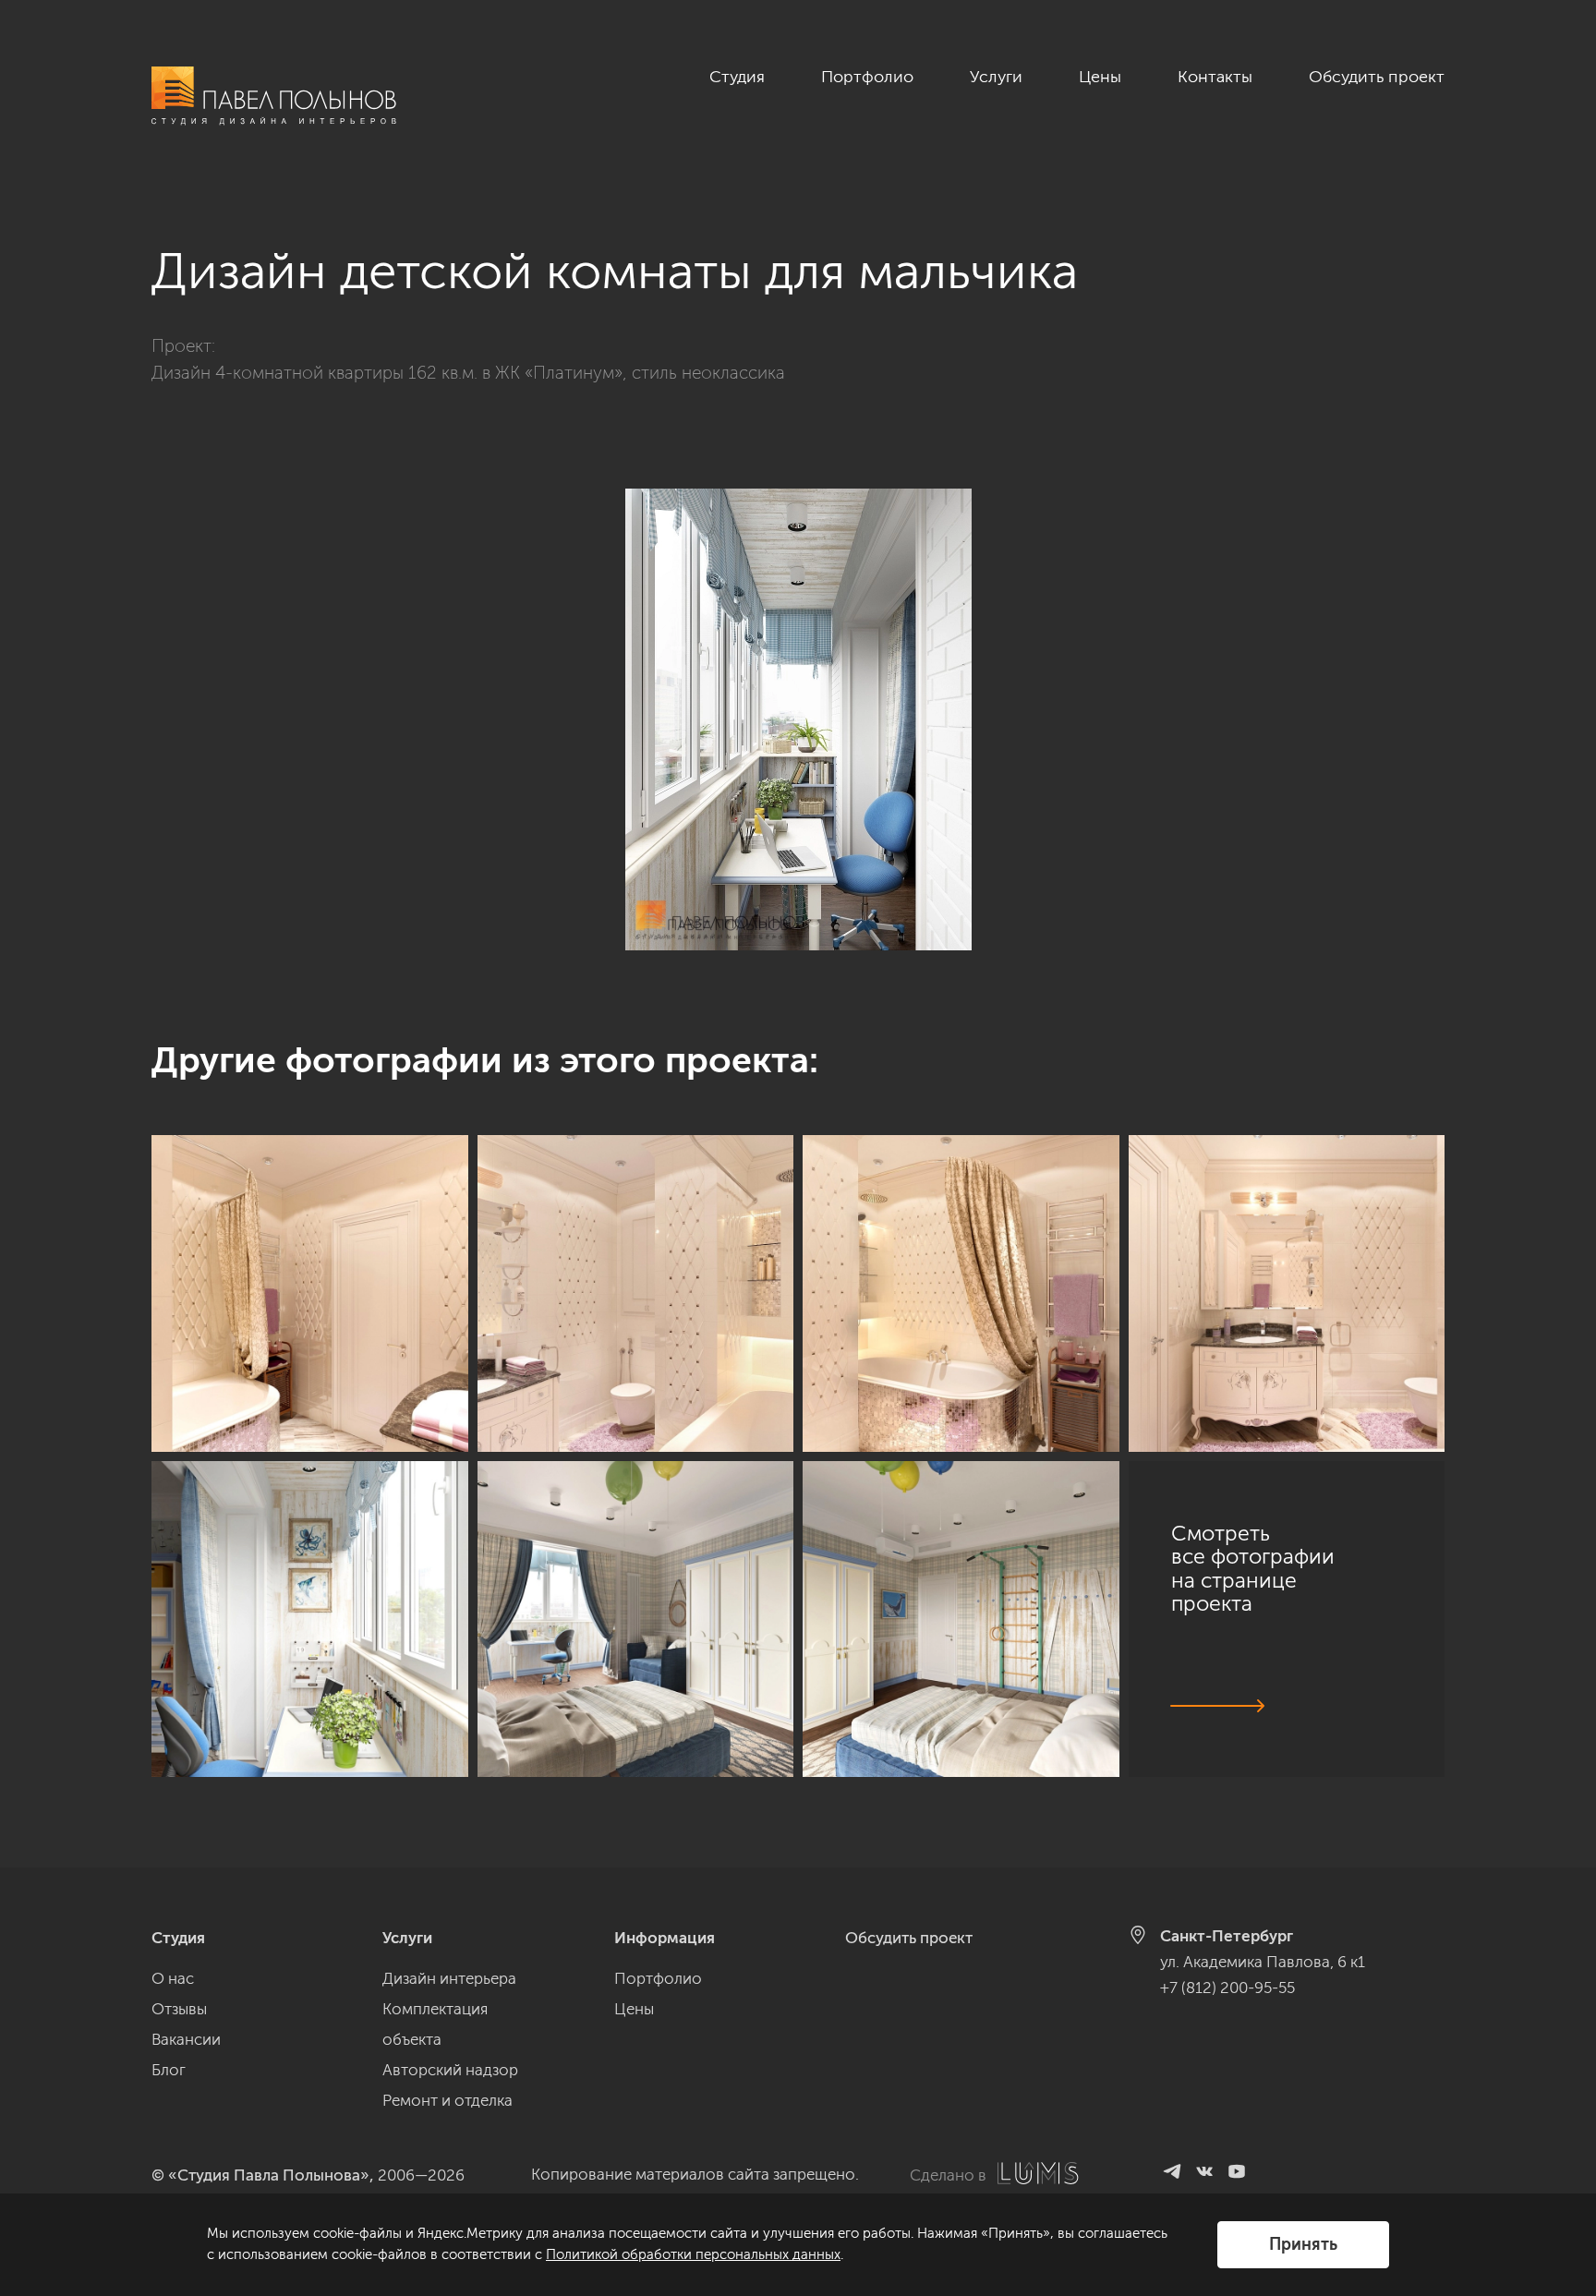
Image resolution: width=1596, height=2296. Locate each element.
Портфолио (867, 77)
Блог (169, 2070)
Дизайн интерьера (449, 1978)
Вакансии (186, 2039)
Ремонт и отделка (447, 2100)
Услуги (996, 77)
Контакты (1215, 77)
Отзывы (179, 2009)
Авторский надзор (450, 2070)
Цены (1100, 77)
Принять (1303, 2244)
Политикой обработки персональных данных (693, 2254)
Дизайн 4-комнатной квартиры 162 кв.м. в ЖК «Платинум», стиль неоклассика (468, 373)
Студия (737, 77)
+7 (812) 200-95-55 (1227, 1988)
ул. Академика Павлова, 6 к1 (1263, 1962)
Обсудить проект (1377, 77)
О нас (173, 1978)
